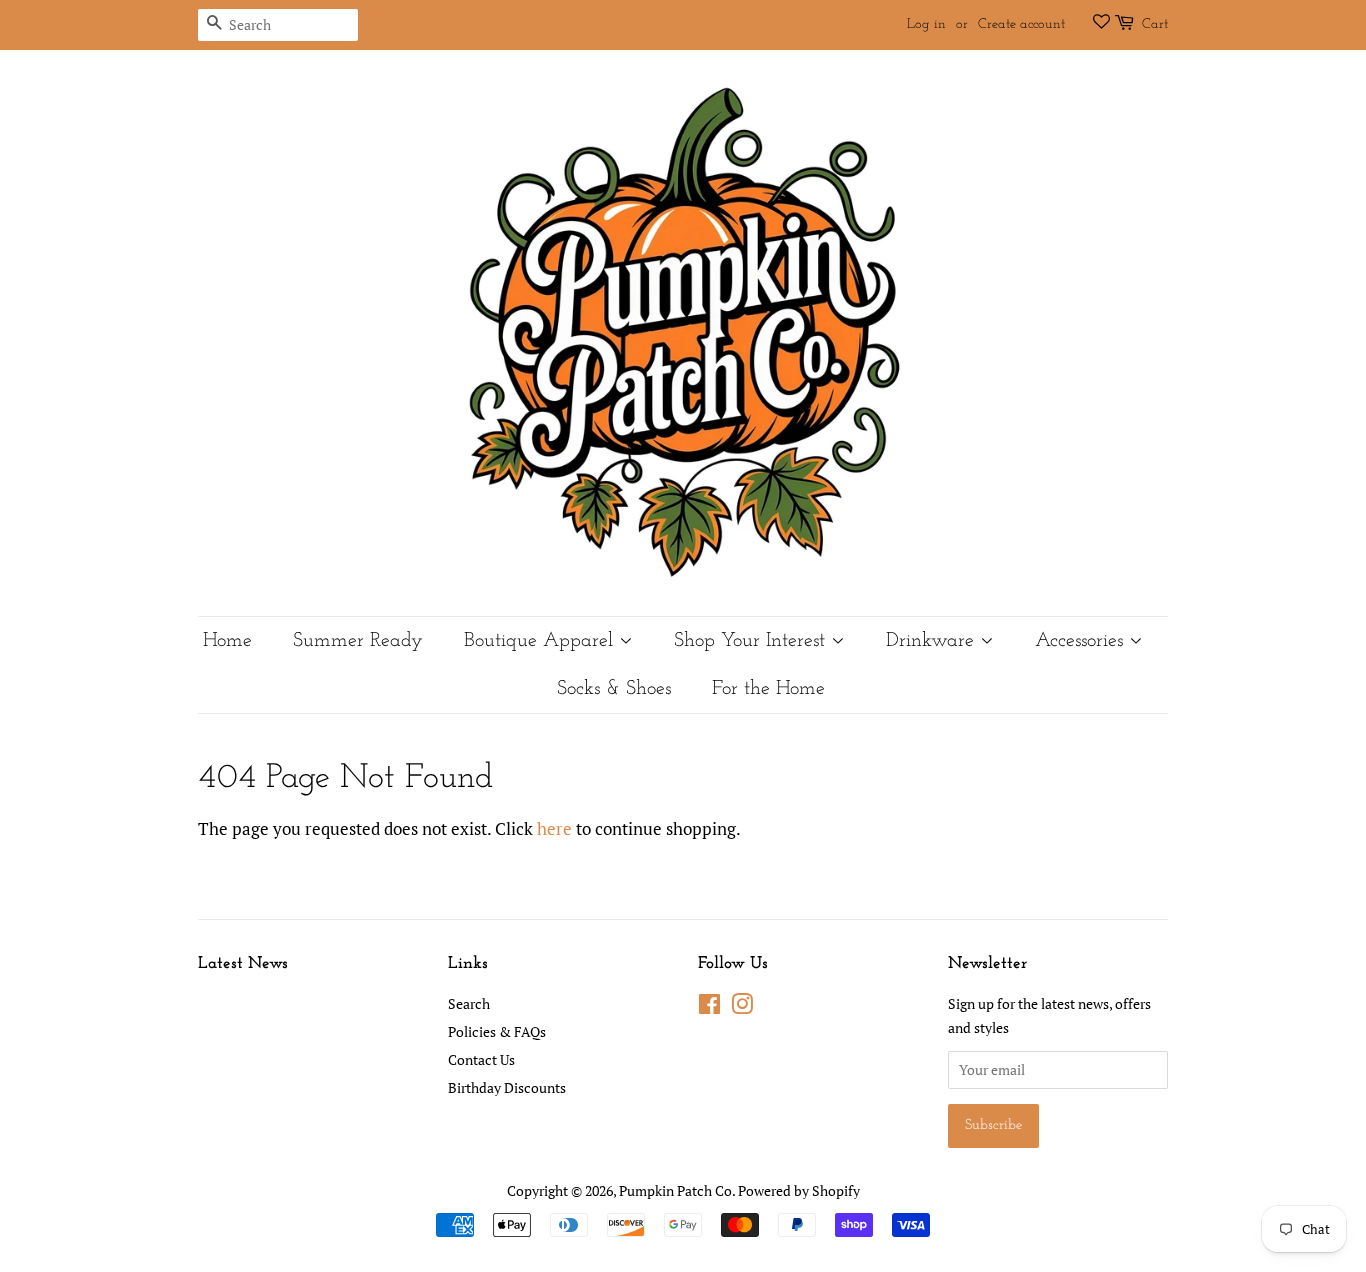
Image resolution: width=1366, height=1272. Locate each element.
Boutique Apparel (541, 641)
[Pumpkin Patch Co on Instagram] (742, 1007)
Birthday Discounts (507, 1087)
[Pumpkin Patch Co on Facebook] (709, 1007)
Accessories (1082, 641)
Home (227, 641)
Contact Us (481, 1059)
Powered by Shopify (799, 1190)
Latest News (243, 963)
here (554, 828)
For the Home (768, 689)
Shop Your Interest (752, 641)
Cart (1155, 24)
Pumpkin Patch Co (675, 1190)
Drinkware (933, 641)
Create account (1021, 24)
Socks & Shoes (614, 689)
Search (469, 1003)
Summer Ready (358, 641)
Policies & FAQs (497, 1031)
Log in (926, 24)
